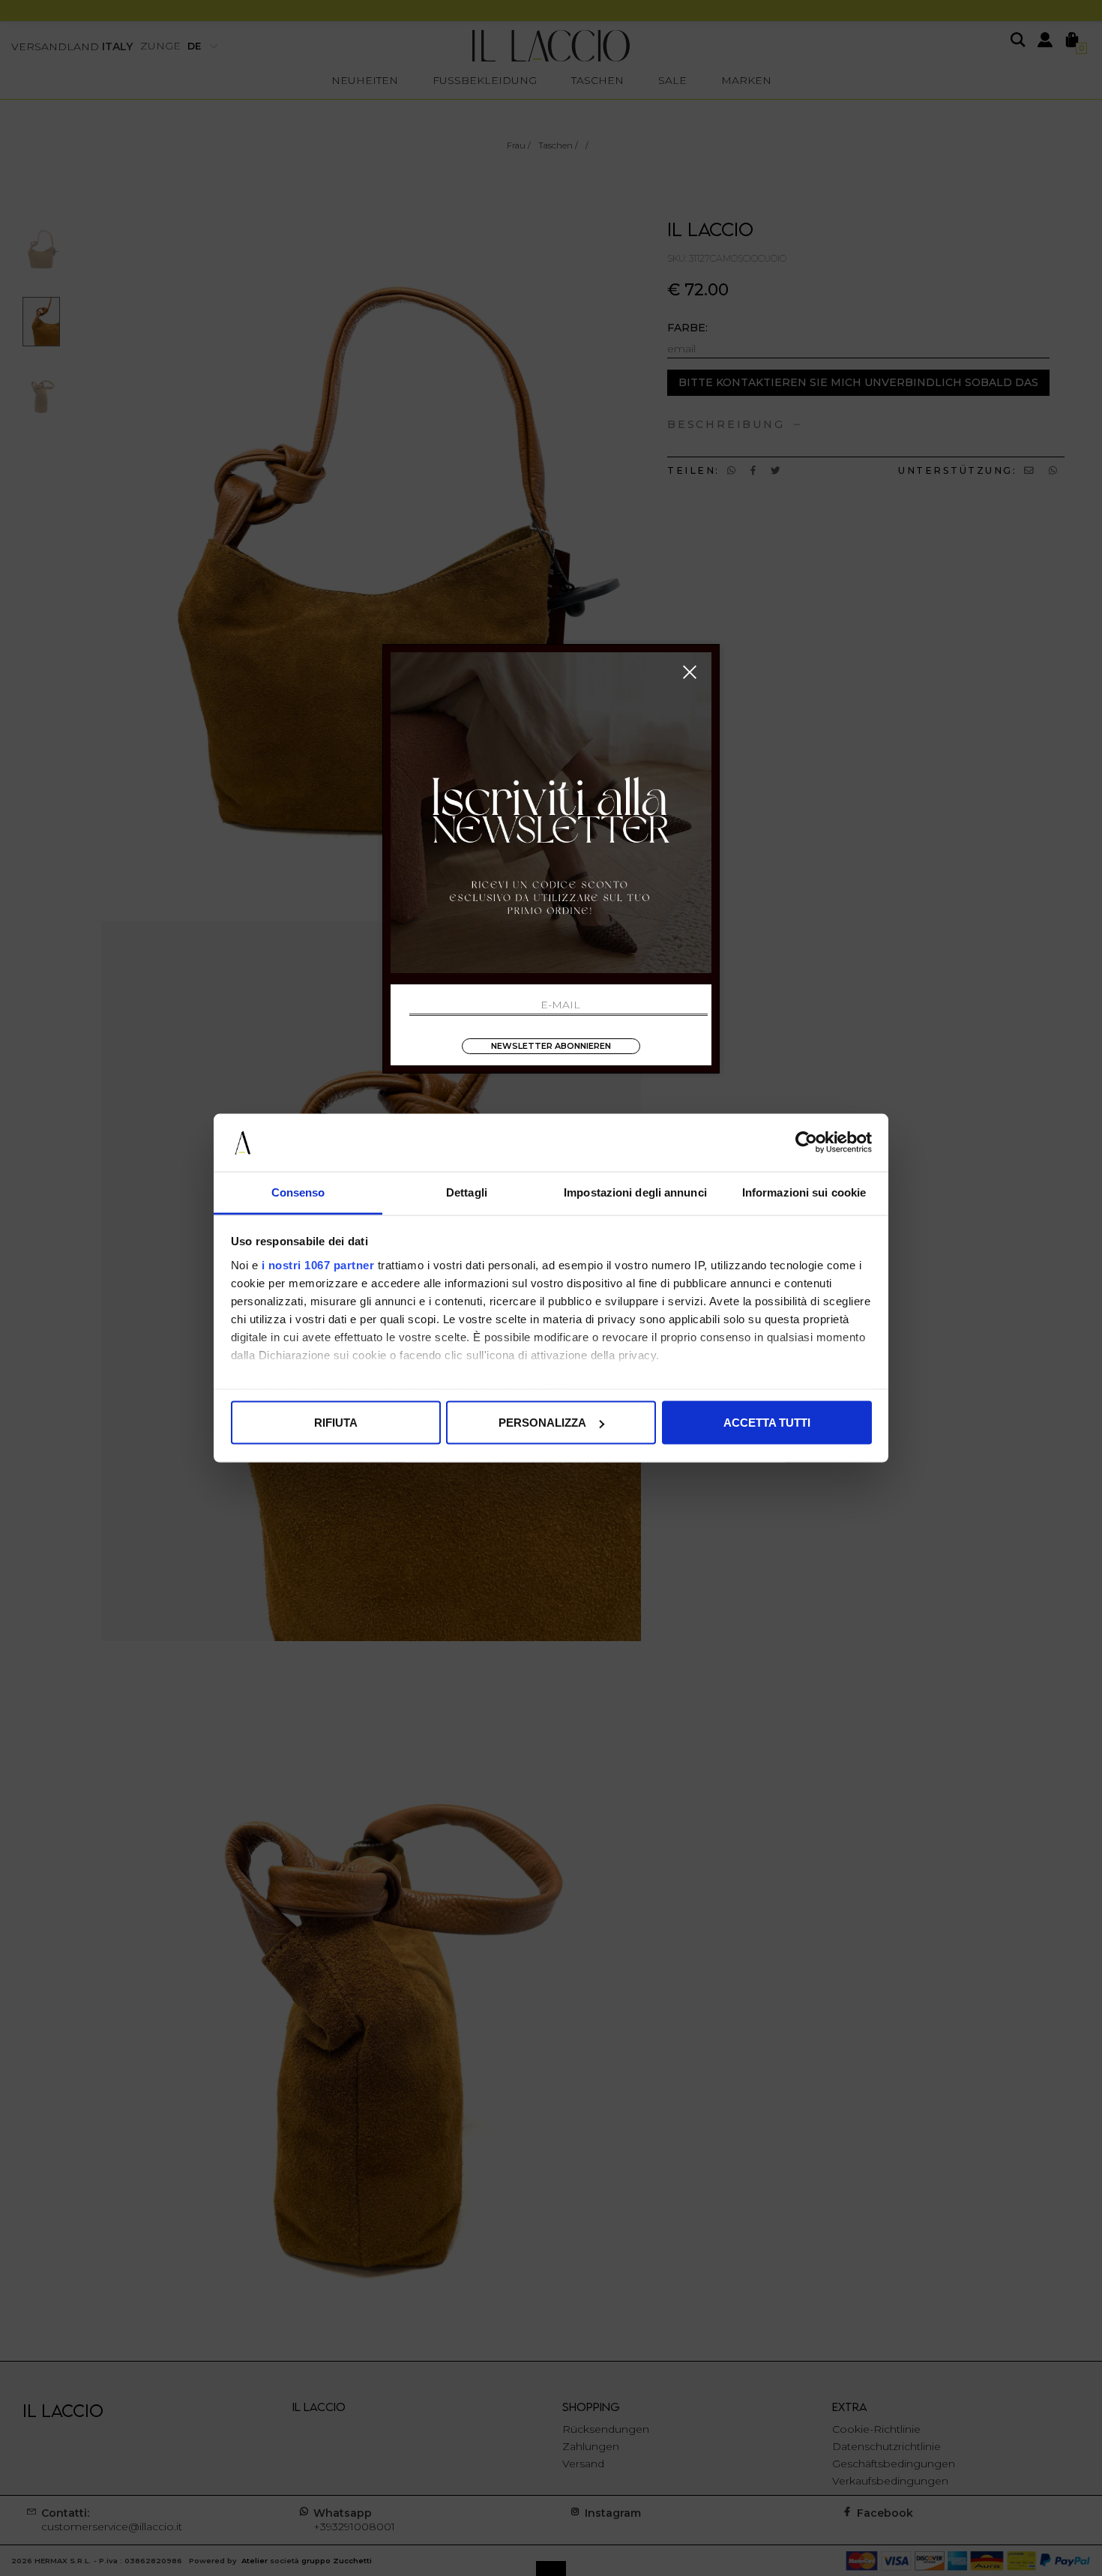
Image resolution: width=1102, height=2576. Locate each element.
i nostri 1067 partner (318, 1264)
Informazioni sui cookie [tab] (804, 1192)
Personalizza (542, 1423)
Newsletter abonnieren (551, 1046)
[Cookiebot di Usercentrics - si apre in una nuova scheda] (806, 1143)
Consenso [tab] (298, 1192)
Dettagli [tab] (467, 1192)
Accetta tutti (767, 1423)
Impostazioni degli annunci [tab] (635, 1192)
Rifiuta (336, 1423)
